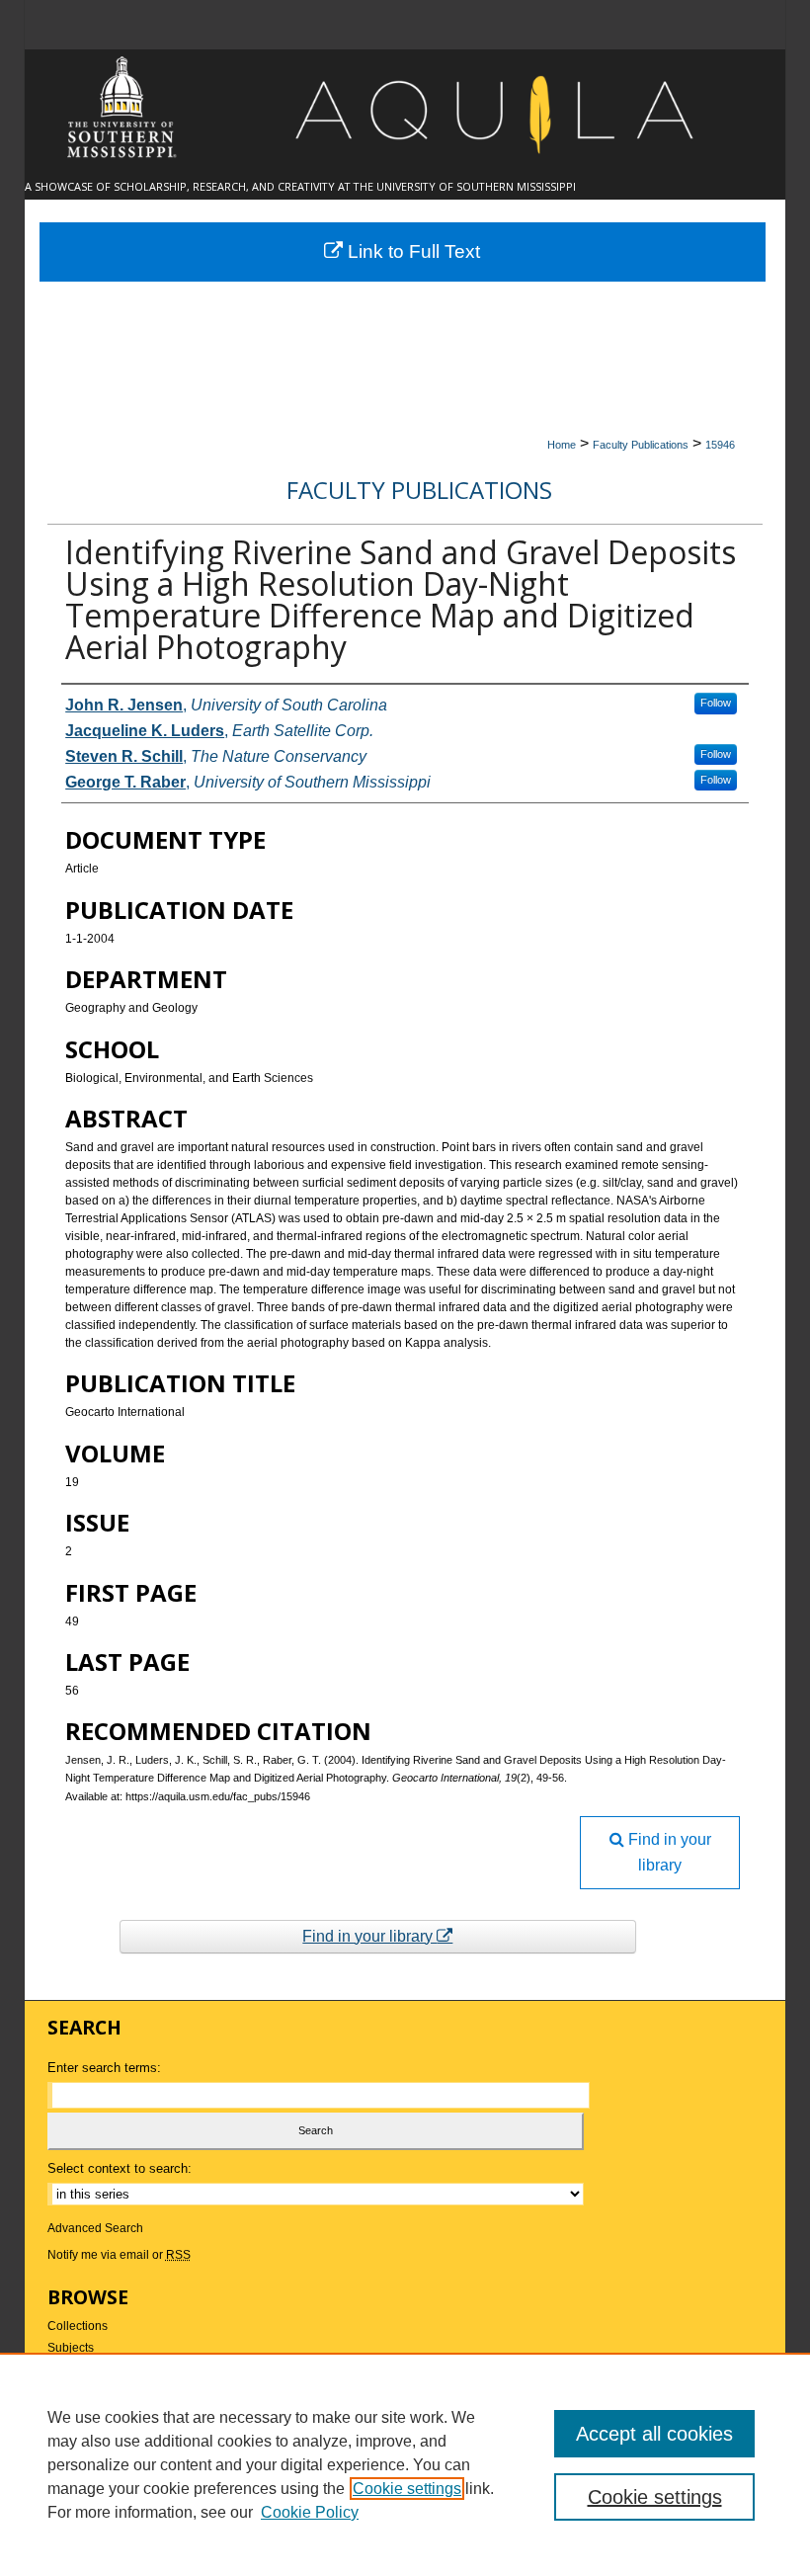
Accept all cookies (654, 2434)
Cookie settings (407, 2489)
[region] (405, 2464)
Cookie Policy (310, 2512)
